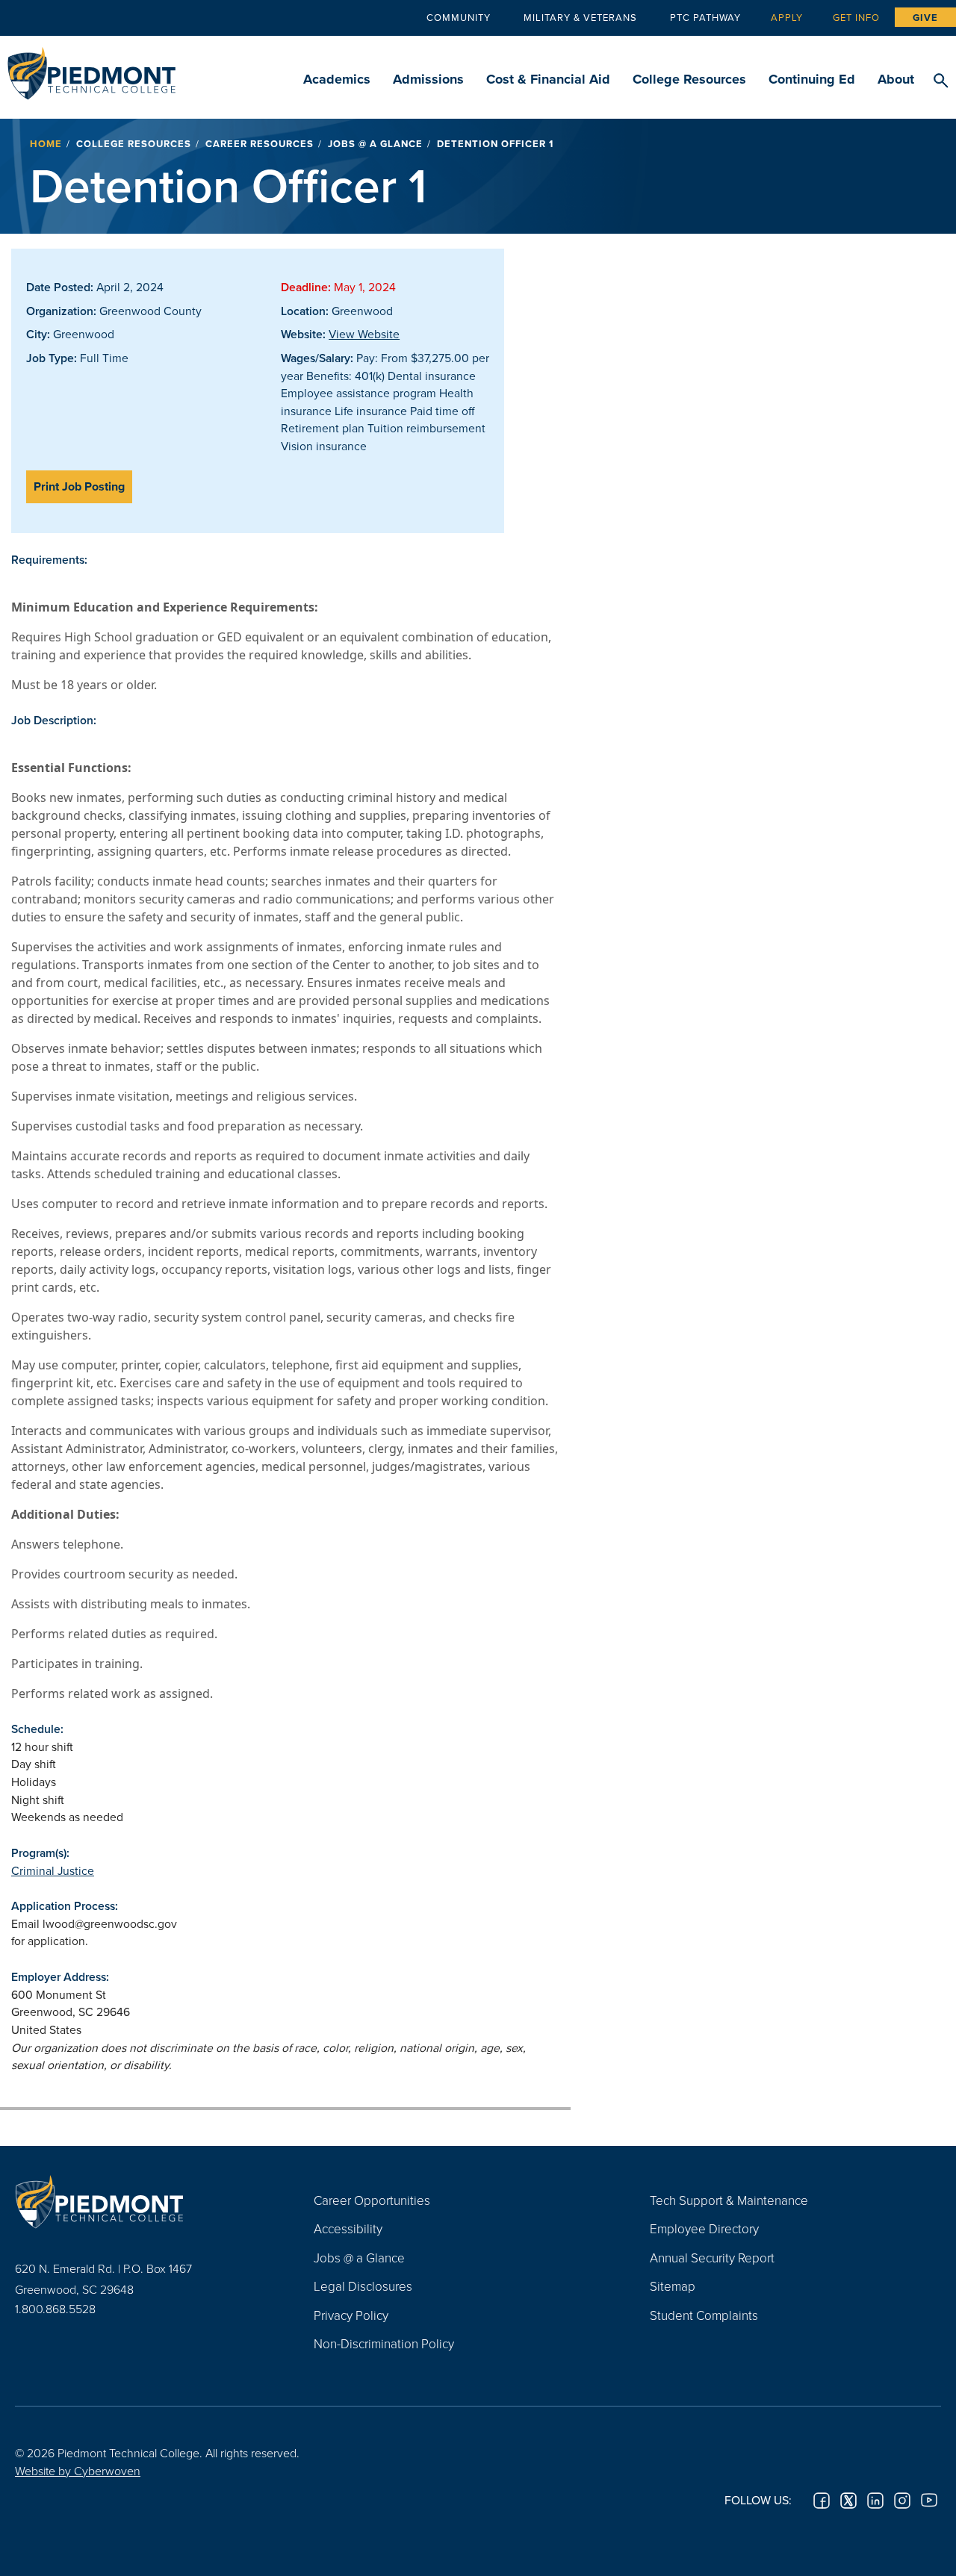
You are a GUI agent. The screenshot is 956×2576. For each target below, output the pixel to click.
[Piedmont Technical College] (142, 2202)
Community (459, 17)
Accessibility (348, 2228)
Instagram (902, 2501)
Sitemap (673, 2286)
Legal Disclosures (363, 2286)
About (896, 79)
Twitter (848, 2501)
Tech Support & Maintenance (729, 2200)
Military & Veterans (580, 17)
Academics (337, 79)
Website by (78, 2471)
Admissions (428, 79)
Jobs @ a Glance (375, 144)
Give (925, 18)
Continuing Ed (812, 79)
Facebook (822, 2501)
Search (941, 81)
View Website (364, 334)
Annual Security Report (712, 2258)
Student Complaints (704, 2315)
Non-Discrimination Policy (384, 2343)
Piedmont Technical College (91, 69)
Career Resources (260, 144)
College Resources (689, 79)
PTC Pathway (705, 17)
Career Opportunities (372, 2200)
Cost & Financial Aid (548, 79)
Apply (787, 17)
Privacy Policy (351, 2315)
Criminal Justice (53, 1870)
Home (46, 144)
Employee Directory (704, 2228)
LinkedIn (875, 2501)
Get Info (856, 17)
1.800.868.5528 (55, 2309)
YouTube (929, 2501)
